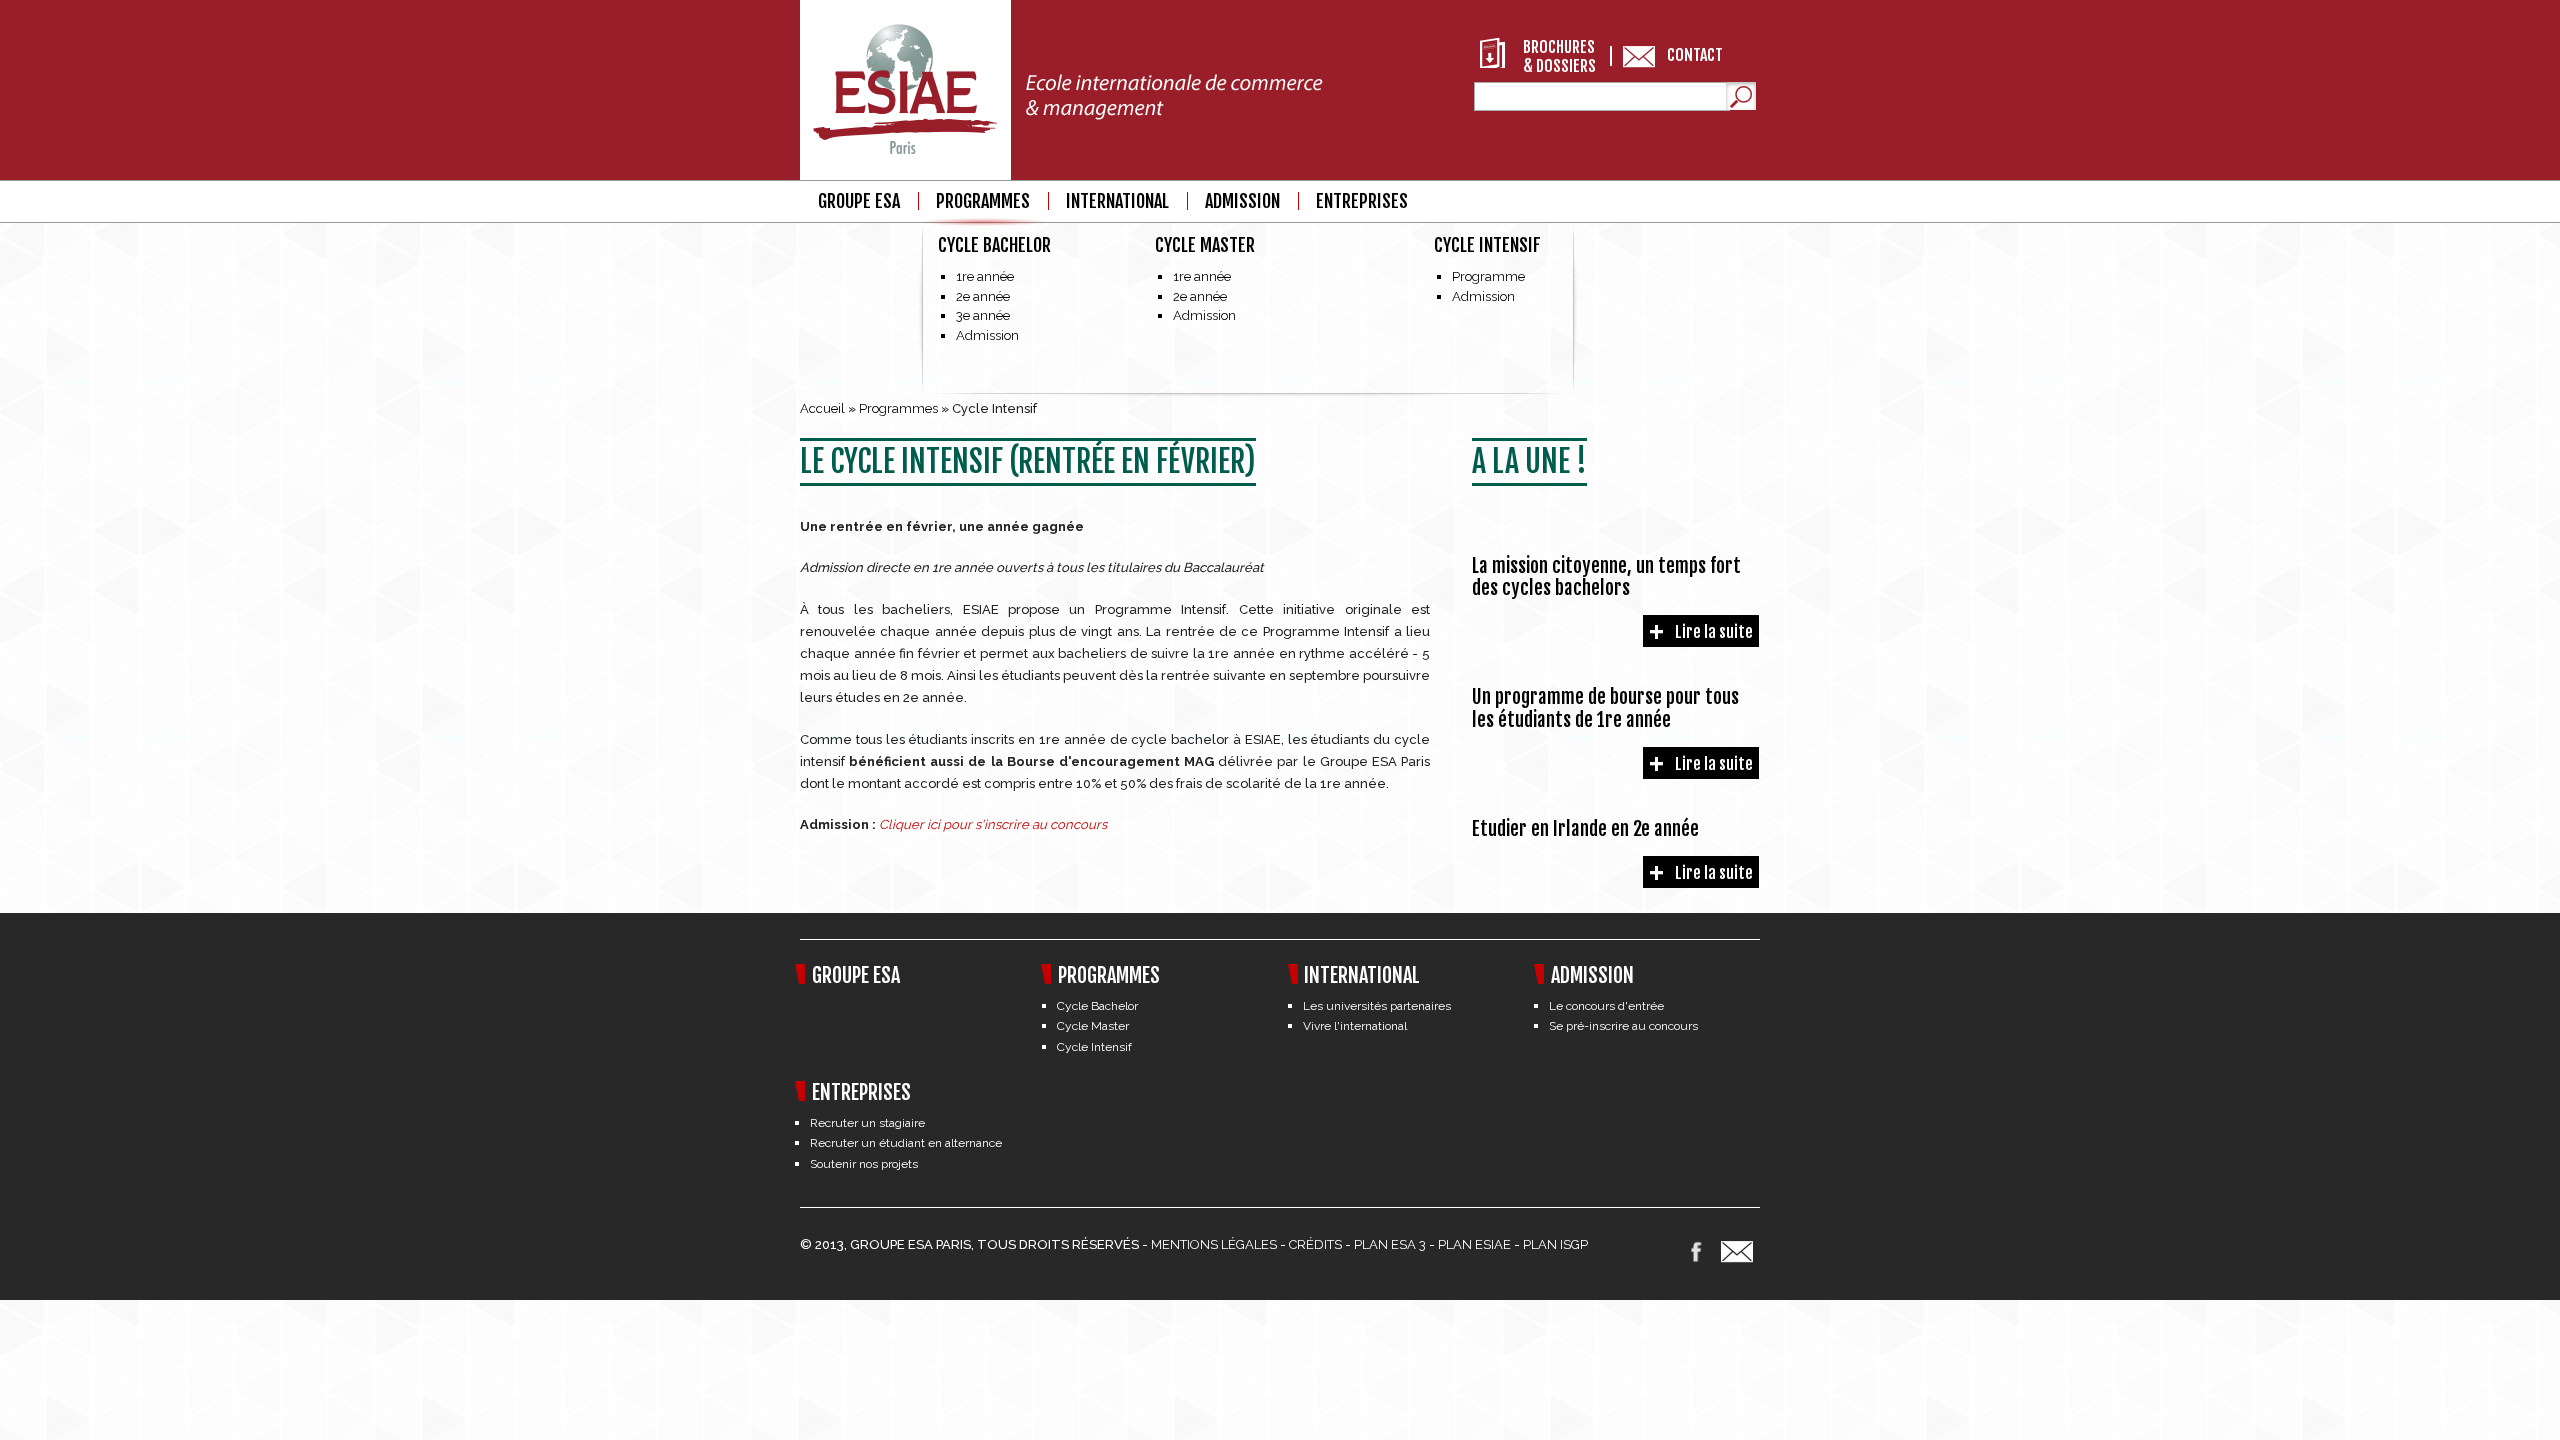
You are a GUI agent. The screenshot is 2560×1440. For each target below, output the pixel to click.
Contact (1695, 55)
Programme (1488, 276)
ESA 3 (1408, 1244)
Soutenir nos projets (864, 1164)
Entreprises (1362, 202)
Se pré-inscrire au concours (1623, 1026)
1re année (985, 276)
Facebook (1696, 1251)
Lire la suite (1714, 632)
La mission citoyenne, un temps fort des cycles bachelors (1606, 577)
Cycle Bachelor (994, 245)
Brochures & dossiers (1559, 52)
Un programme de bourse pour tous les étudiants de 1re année (1605, 708)
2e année (983, 296)
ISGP (1574, 1244)
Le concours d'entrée (1606, 1006)
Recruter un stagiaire (867, 1123)
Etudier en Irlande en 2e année (1585, 829)
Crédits (1315, 1244)
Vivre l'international (1355, 1026)
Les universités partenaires (1377, 1006)
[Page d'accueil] (1063, 93)
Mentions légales (1214, 1244)
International (1117, 202)
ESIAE (1493, 1244)
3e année (983, 315)
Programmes (983, 202)
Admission (987, 335)
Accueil (822, 408)
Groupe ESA (859, 202)
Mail (1737, 1251)
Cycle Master (1205, 245)
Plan (1371, 1244)
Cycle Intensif (1487, 245)
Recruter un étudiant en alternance (906, 1143)
